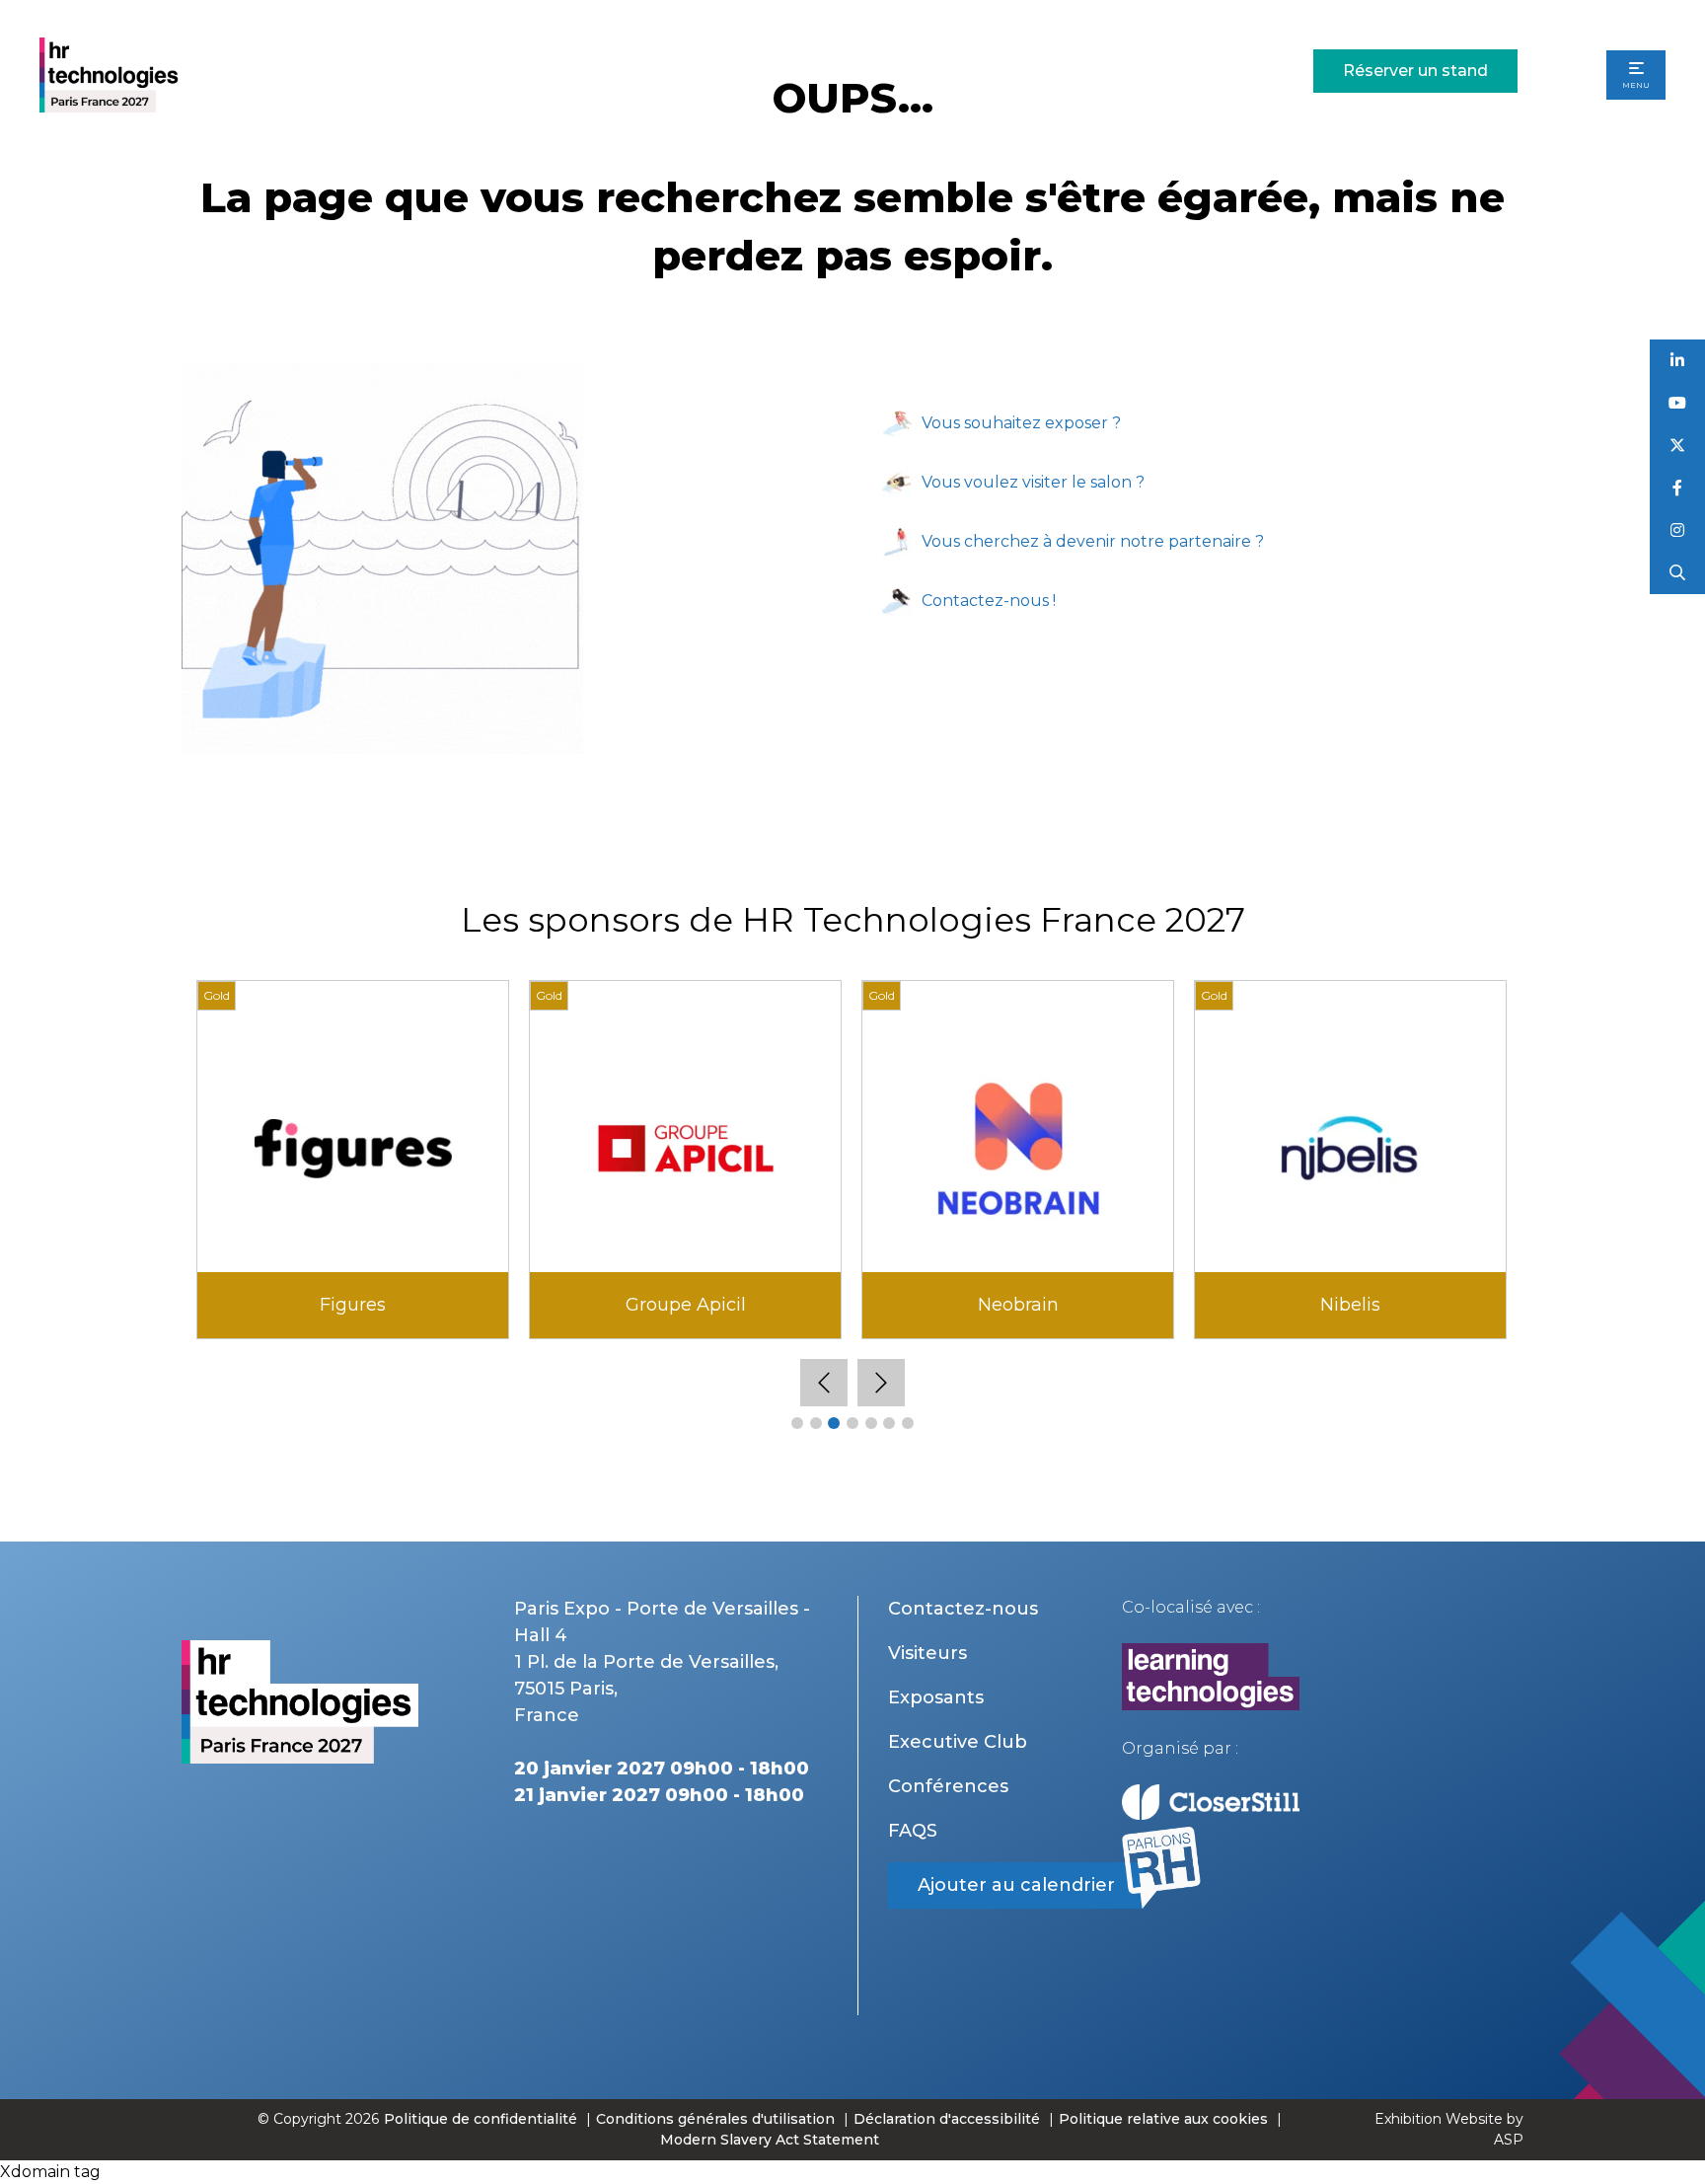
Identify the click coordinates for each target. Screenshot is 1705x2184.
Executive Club (958, 1742)
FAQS (913, 1831)
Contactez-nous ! (989, 601)
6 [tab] (889, 1423)
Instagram (1678, 530)
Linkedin (1678, 361)
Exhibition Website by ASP (1449, 2129)
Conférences (948, 1786)
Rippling (1018, 1305)
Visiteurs (927, 1653)
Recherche (1678, 573)
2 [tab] (816, 1423)
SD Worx (1351, 1305)
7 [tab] (908, 1423)
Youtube (1678, 403)
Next (881, 1383)
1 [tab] (797, 1423)
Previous (824, 1383)
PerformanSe (685, 1305)
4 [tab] (852, 1423)
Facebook (1678, 488)
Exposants (936, 1697)
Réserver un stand (1415, 71)
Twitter (1678, 446)
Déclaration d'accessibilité (947, 2119)
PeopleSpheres (353, 1305)
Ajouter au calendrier (1016, 1885)
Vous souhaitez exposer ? (1021, 423)
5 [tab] (871, 1423)
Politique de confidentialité (482, 2119)
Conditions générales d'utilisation (715, 2119)
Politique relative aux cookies (1163, 2119)
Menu (1636, 85)
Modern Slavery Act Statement (770, 2140)
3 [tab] (834, 1423)
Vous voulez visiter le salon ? (1033, 482)
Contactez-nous (963, 1609)
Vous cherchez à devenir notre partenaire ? (1093, 541)
